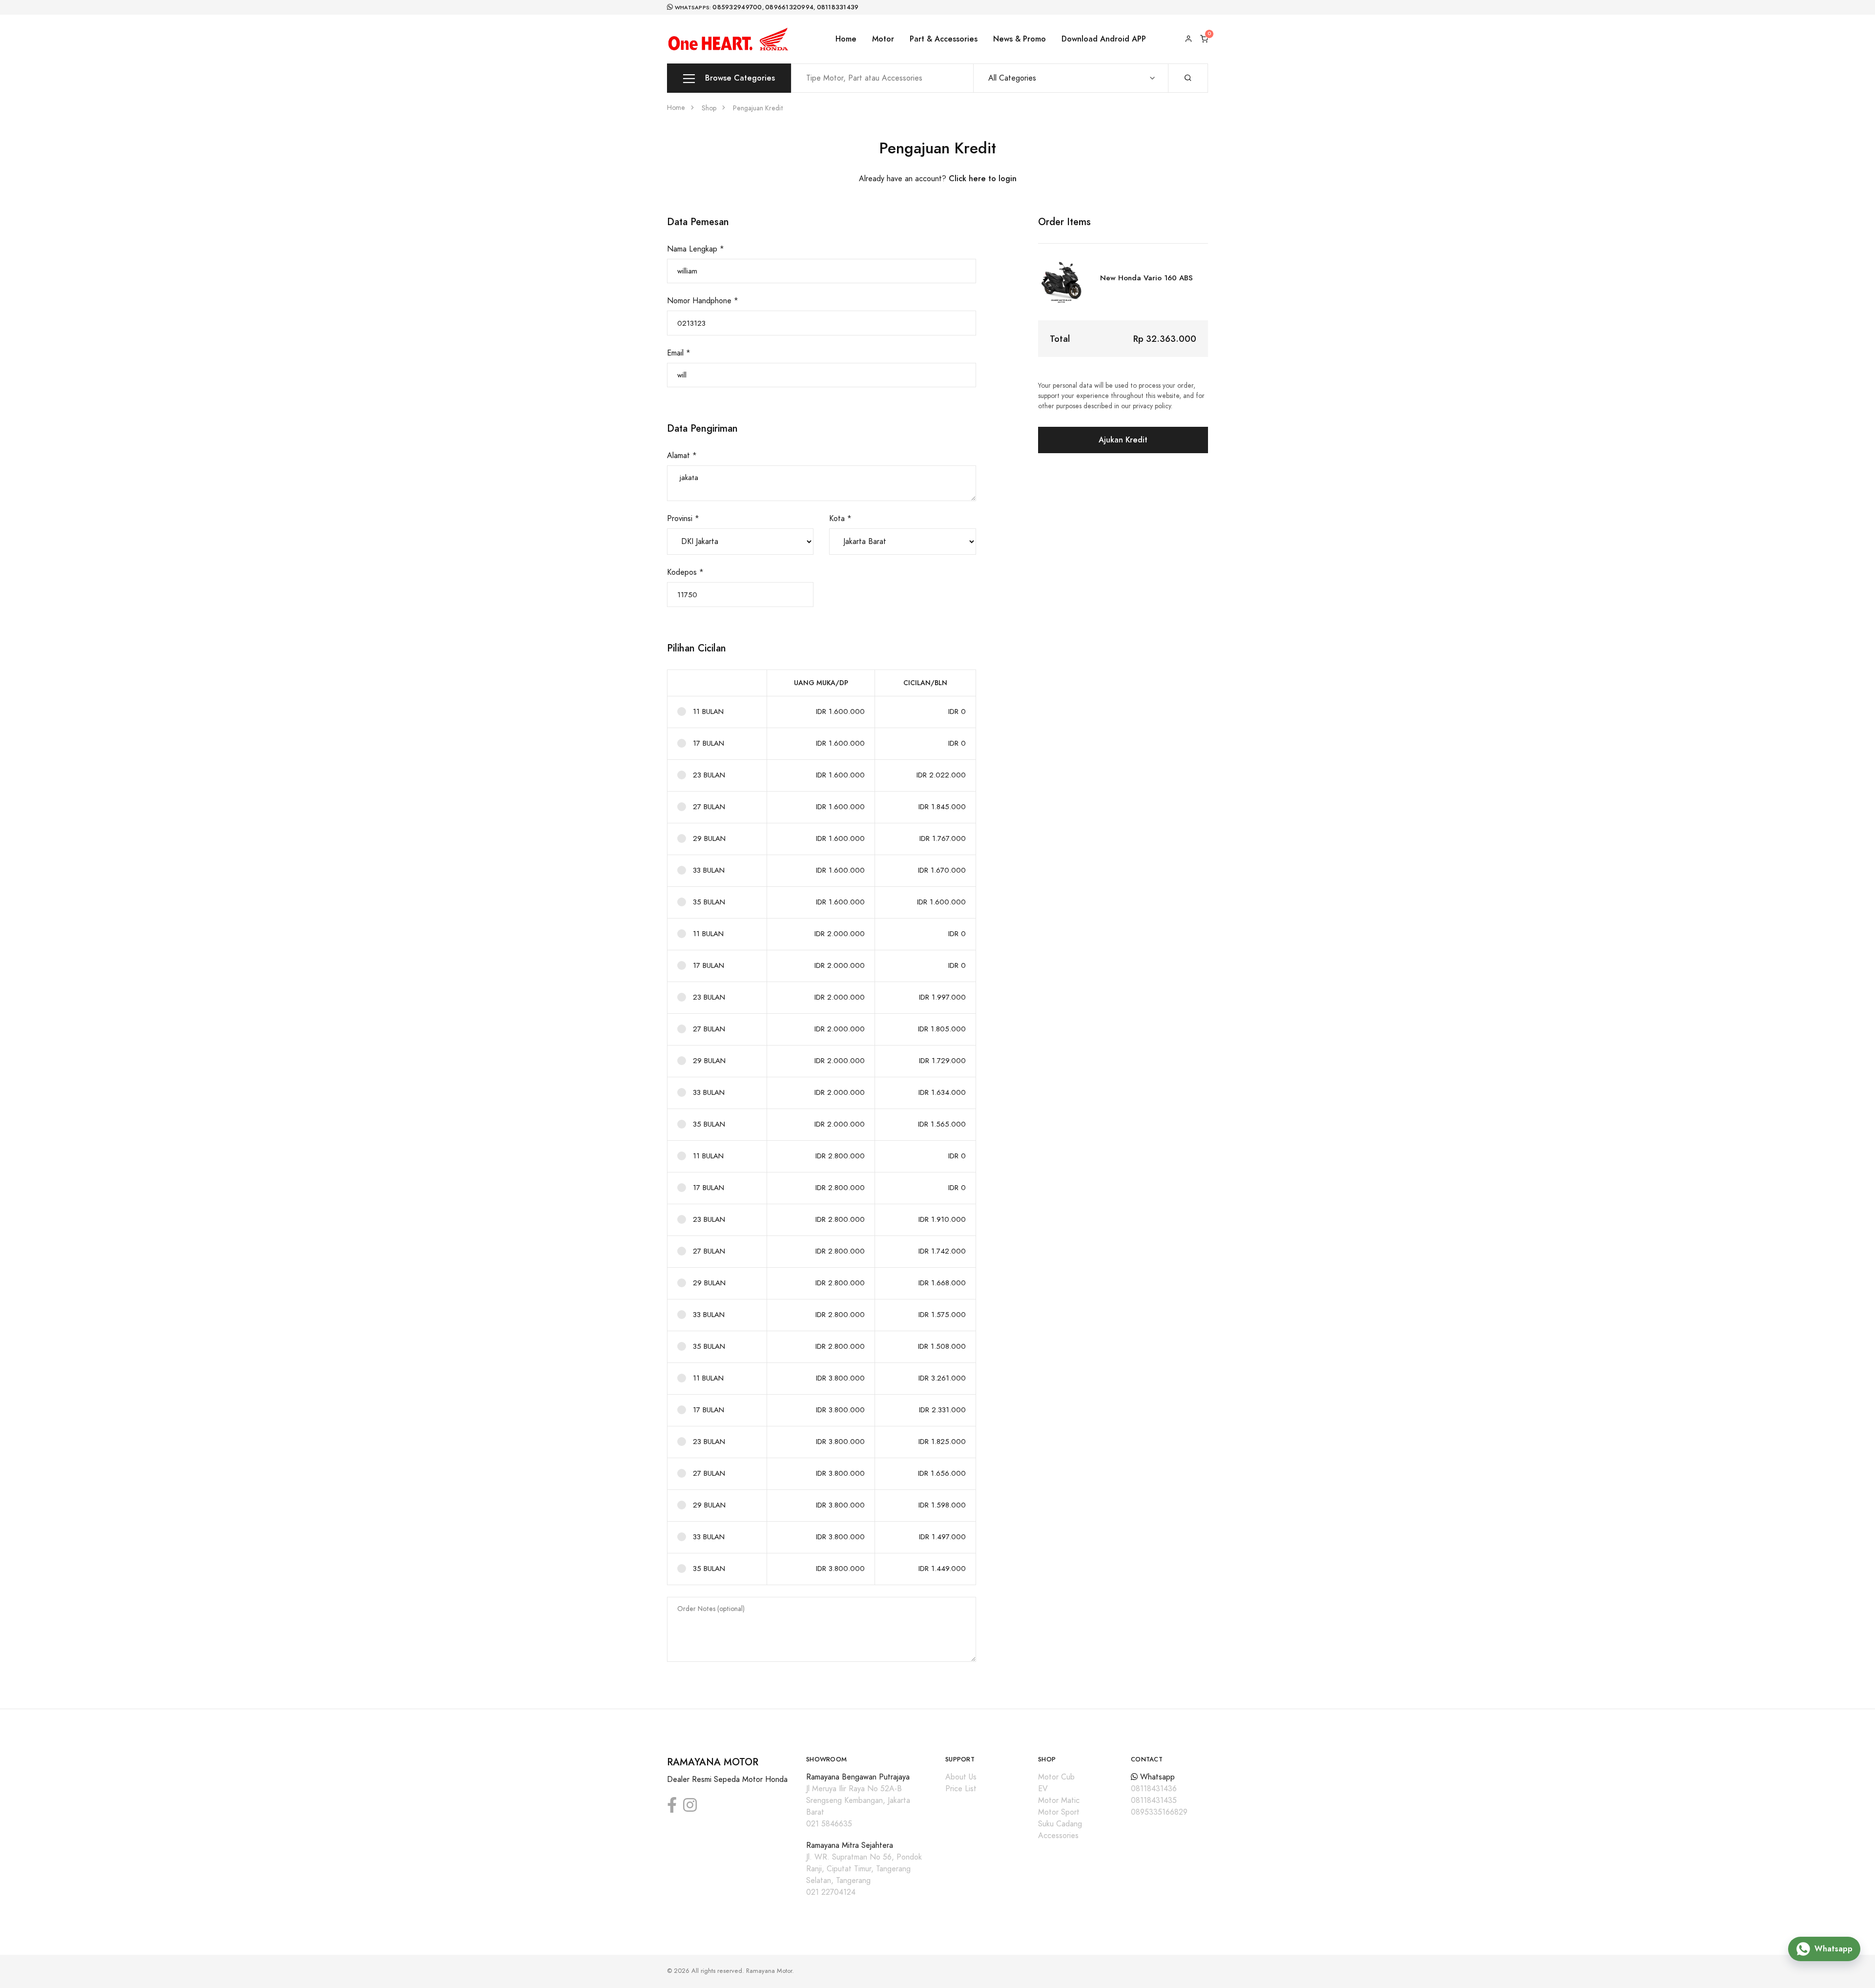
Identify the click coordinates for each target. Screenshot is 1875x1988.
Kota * (840, 519)
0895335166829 (1159, 1812)
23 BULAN (709, 775)
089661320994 (789, 7)
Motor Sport (1059, 1812)
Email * (679, 353)
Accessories (1058, 1836)
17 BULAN (708, 743)
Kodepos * (685, 572)
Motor (883, 39)
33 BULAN (709, 870)
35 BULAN (709, 902)
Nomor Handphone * (703, 301)
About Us (961, 1777)
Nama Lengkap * (696, 249)
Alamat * (682, 456)
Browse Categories (739, 78)
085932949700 (737, 7)
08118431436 (1154, 1789)
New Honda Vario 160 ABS (1146, 278)
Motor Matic (1059, 1800)
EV (1043, 1789)
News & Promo (1020, 39)
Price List (961, 1789)
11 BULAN (708, 711)
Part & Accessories (944, 39)
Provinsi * (683, 519)
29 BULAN (709, 838)
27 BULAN (709, 807)
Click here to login (983, 178)
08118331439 (838, 7)
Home (846, 39)
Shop (709, 108)
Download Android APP (1104, 39)
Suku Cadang (1060, 1824)
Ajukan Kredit (1123, 440)
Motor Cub (1056, 1777)
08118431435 (1154, 1800)
